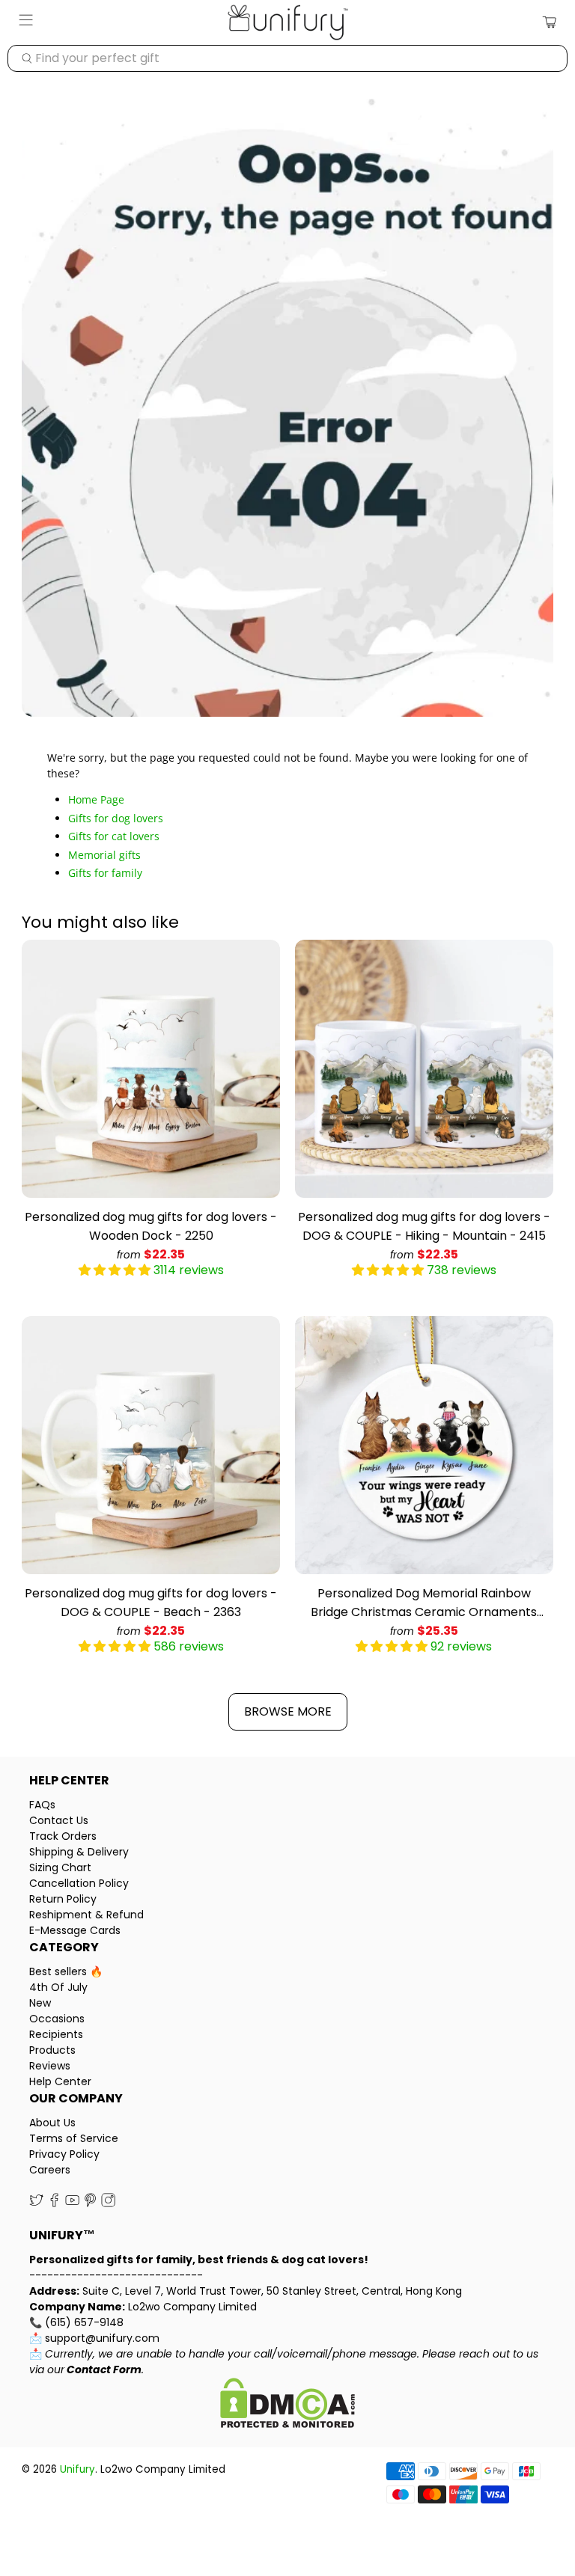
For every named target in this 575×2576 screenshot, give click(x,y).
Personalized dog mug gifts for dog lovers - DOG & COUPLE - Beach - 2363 (151, 1603)
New (40, 2003)
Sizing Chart (60, 1867)
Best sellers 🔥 (66, 1971)
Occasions (57, 2019)
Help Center (60, 2081)
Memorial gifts (104, 855)
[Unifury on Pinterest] (90, 2203)
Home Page (96, 799)
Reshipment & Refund (86, 1915)
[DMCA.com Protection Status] (287, 2405)
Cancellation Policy (79, 1883)
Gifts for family (105, 873)
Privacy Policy (64, 2154)
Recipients (56, 2034)
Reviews (50, 2066)
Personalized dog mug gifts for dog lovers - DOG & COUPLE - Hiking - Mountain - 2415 (424, 1226)
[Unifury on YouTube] (72, 2203)
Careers (50, 2170)
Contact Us (59, 1820)
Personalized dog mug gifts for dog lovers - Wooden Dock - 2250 (151, 1226)
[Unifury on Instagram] (108, 2203)
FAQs (42, 1805)
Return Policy (63, 1899)
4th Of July (58, 1987)
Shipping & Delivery (79, 1852)
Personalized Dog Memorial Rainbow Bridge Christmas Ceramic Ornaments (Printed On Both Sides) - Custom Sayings (424, 1603)
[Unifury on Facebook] (54, 2203)
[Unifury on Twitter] (36, 2203)
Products (52, 2050)
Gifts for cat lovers (114, 836)
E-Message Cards (75, 1930)
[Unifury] (287, 22)
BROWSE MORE (288, 1711)
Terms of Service (74, 2138)
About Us (52, 2123)
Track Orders (63, 1836)
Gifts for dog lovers (116, 818)
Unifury (77, 2469)
